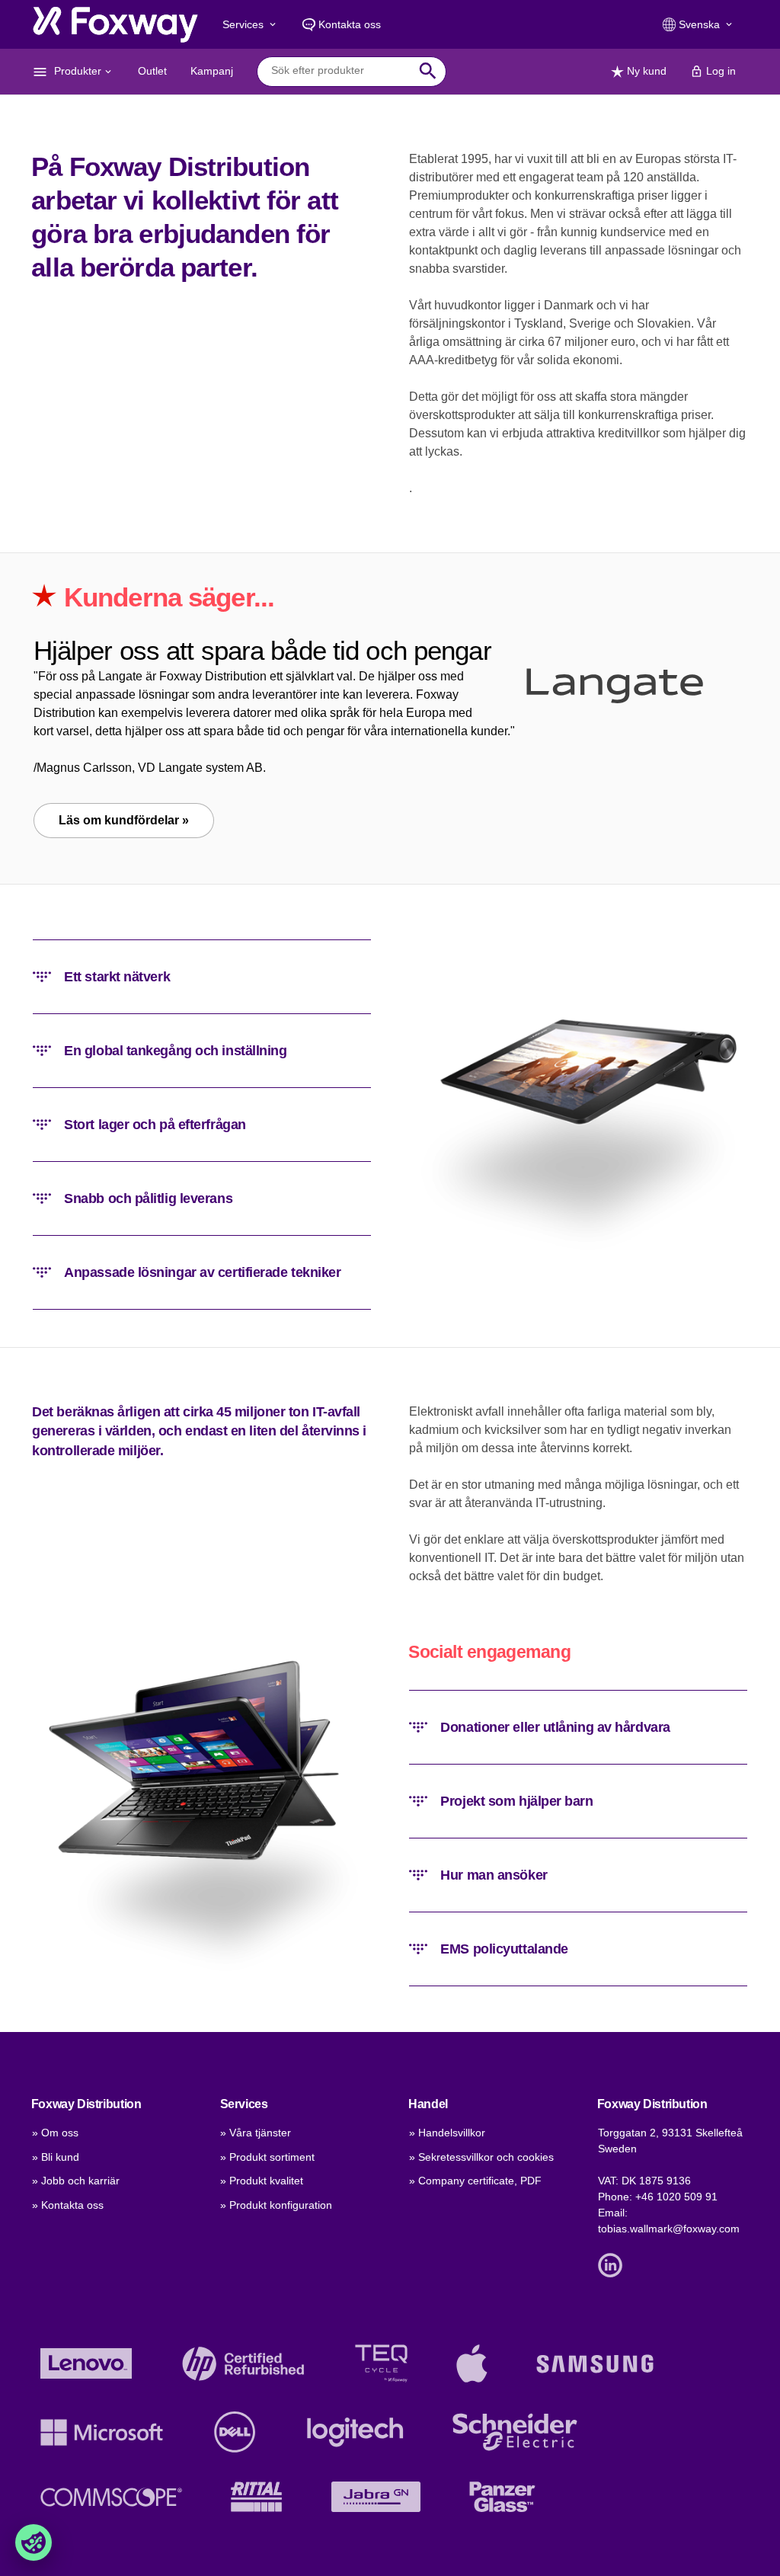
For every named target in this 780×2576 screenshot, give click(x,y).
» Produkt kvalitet (262, 2181)
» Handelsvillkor (447, 2133)
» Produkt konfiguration (276, 2205)
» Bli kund (56, 2157)
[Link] (614, 2264)
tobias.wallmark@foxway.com (669, 2229)
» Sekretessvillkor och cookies (481, 2157)
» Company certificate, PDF (475, 2181)
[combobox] (340, 71)
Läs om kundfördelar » (124, 820)
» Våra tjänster (256, 2133)
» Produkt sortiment (267, 2157)
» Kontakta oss (68, 2205)
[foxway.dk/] (115, 24)
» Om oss (55, 2133)
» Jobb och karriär (76, 2181)
